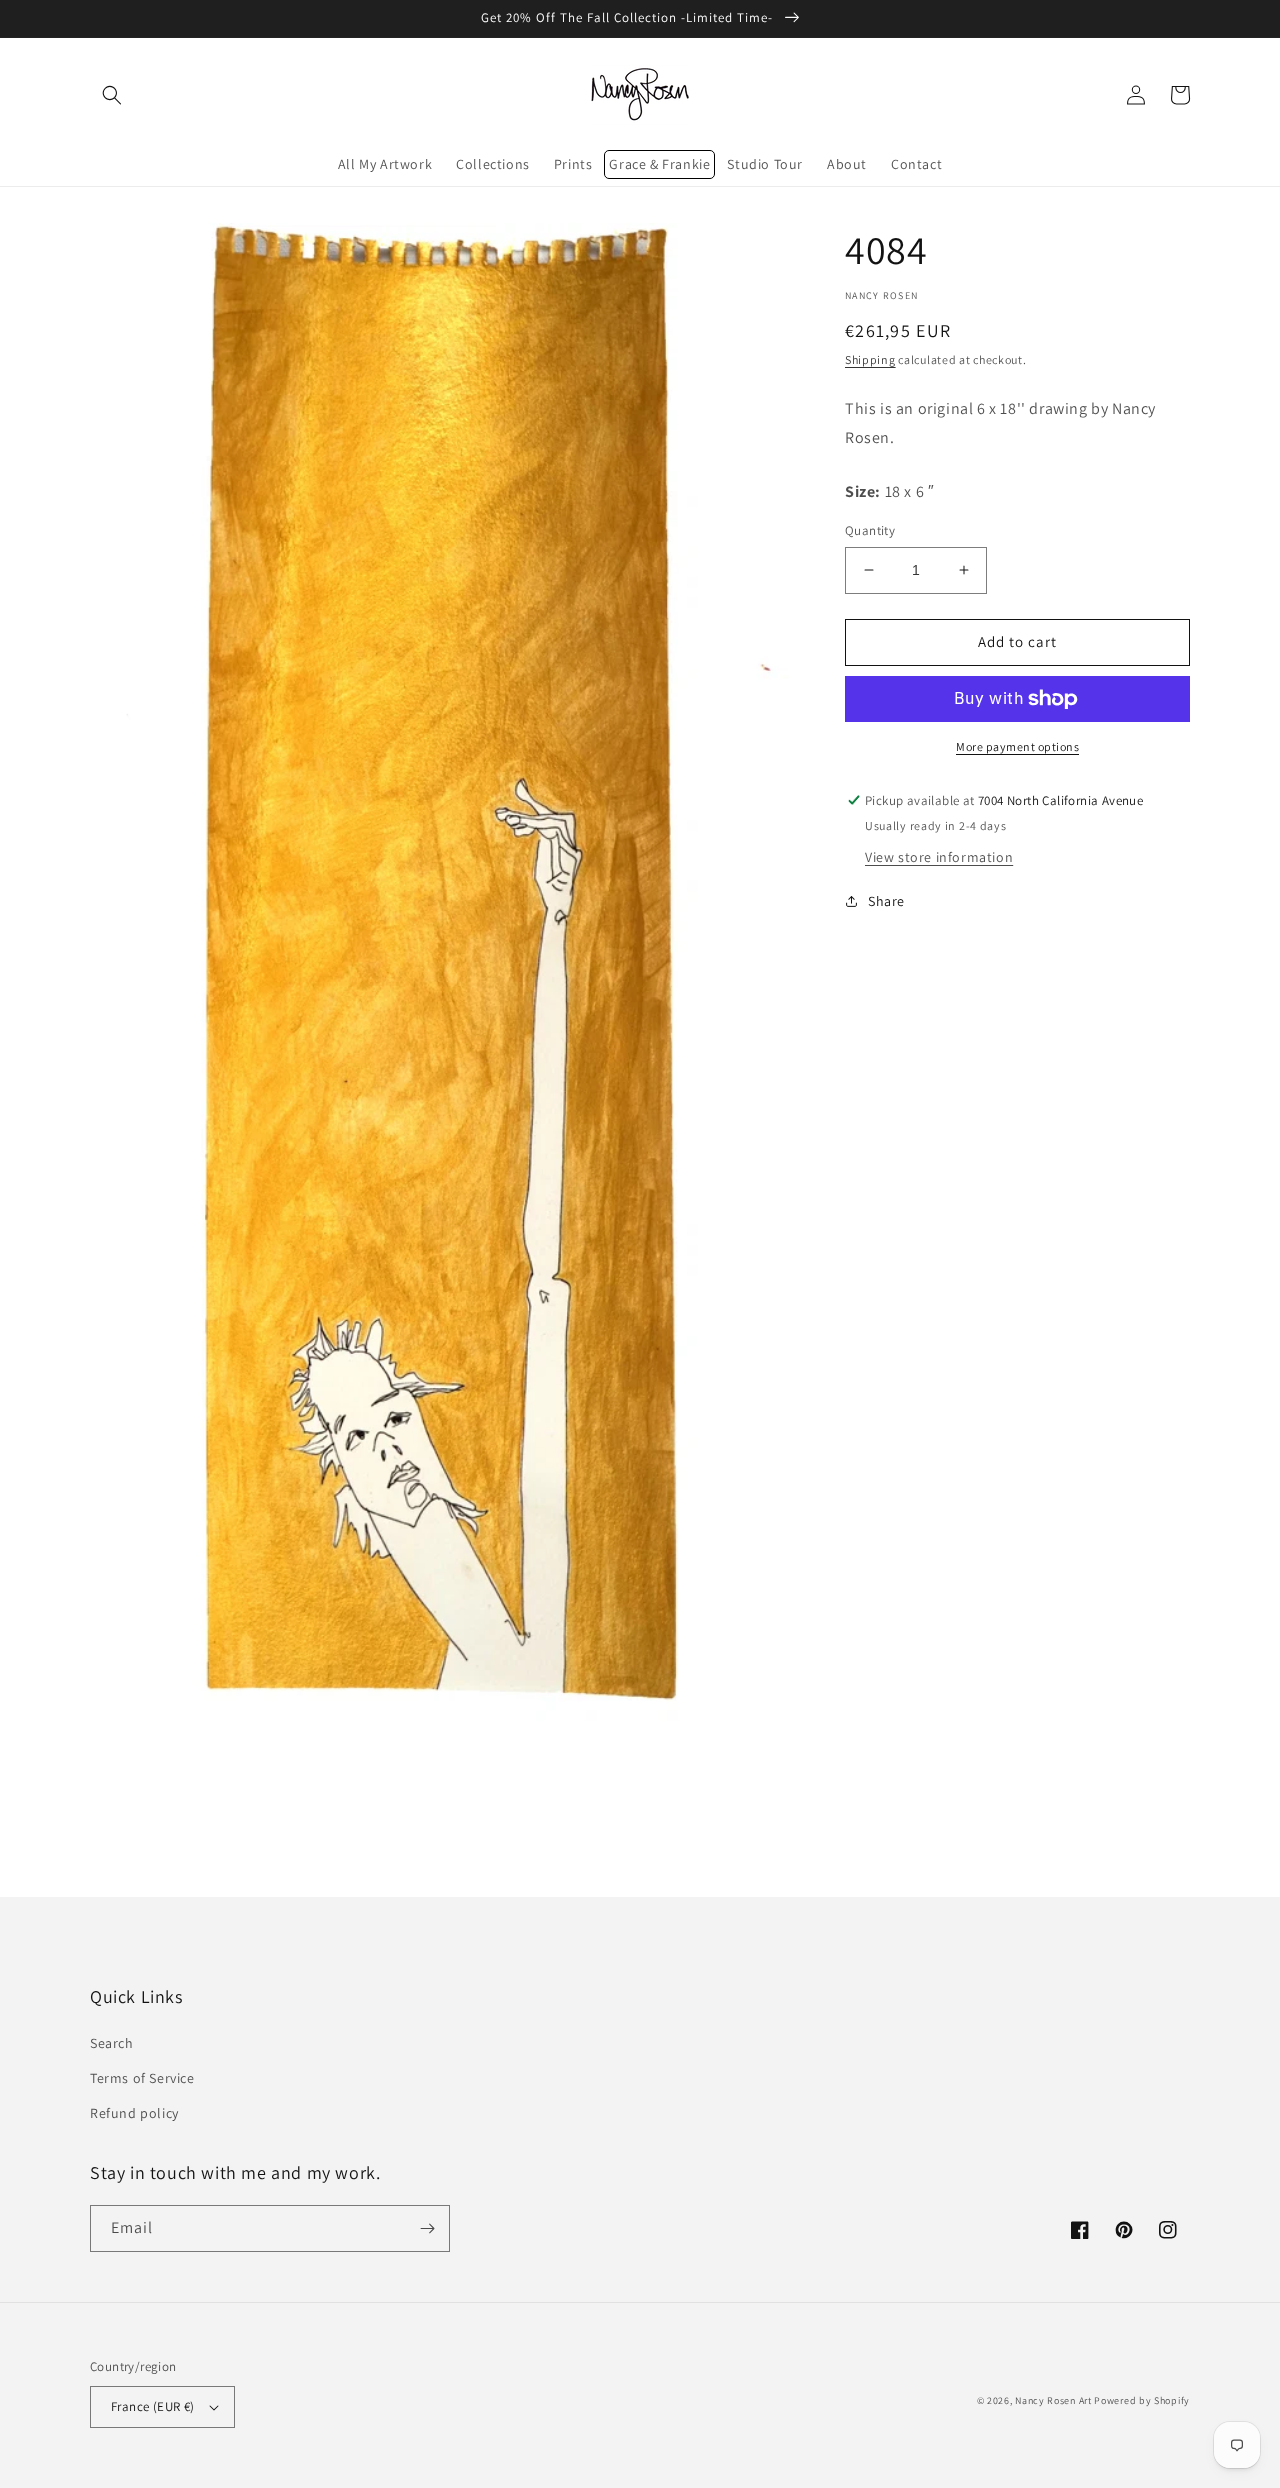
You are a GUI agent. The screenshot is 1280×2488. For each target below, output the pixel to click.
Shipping (870, 359)
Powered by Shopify (1142, 2400)
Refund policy (134, 2113)
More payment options (1017, 746)
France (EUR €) (153, 2406)
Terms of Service (142, 2078)
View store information (939, 857)
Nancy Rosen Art (1053, 2400)
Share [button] (886, 901)
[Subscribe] (427, 2228)
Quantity (870, 530)
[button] (112, 95)
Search (112, 2043)
